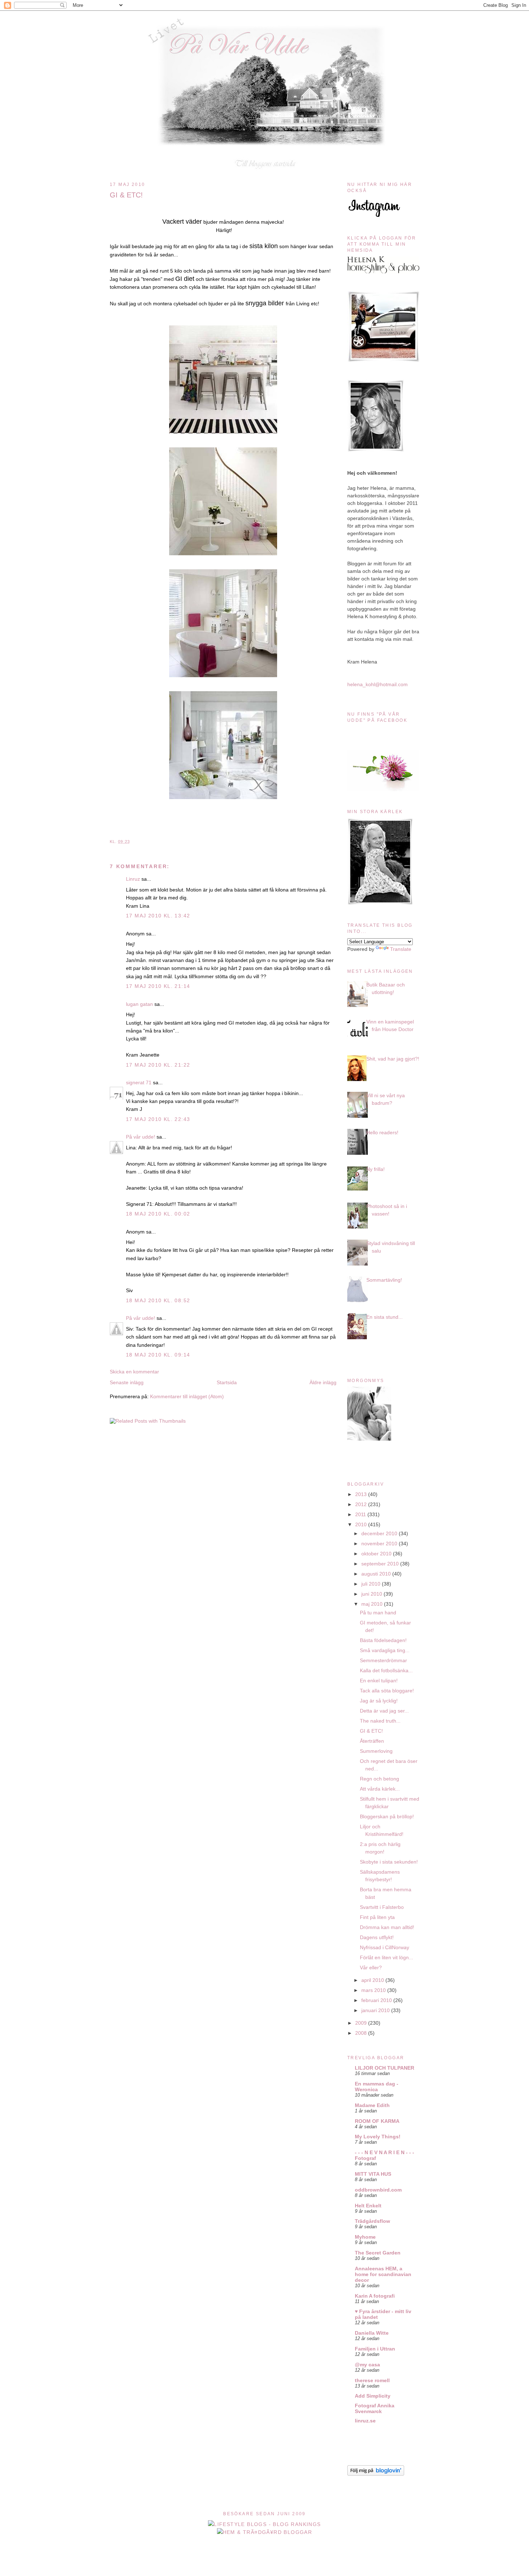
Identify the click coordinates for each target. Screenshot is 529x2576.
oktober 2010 (377, 1554)
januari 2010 (376, 2010)
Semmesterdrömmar (383, 1660)
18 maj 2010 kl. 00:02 (158, 1214)
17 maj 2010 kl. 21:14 (158, 986)
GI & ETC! (126, 195)
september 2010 (381, 1564)
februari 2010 (377, 2000)
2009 (362, 2023)
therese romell (372, 2380)
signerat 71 (139, 1082)
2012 (362, 1504)
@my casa (367, 2365)
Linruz (133, 879)
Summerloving (376, 1751)
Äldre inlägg (323, 1382)
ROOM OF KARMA (377, 2121)
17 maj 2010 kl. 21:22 (158, 1065)
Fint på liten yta (377, 1917)
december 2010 (380, 1533)
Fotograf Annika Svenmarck (375, 2408)
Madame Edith (372, 2105)
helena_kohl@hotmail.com (377, 684)
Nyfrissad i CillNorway (385, 1947)
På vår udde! (141, 1137)
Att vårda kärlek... (380, 1789)
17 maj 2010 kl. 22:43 (158, 1119)
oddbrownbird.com (378, 2190)
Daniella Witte (372, 2333)
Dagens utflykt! (377, 1937)
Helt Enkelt (368, 2206)
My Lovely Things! (378, 2137)
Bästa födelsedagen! (383, 1640)
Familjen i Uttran (375, 2349)
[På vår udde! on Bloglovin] (376, 2474)
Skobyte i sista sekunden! (389, 1862)
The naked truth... (380, 1721)
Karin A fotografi (375, 2296)
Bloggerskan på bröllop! (387, 1816)
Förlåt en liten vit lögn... (386, 1957)
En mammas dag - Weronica (377, 2087)
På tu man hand (378, 1613)
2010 (362, 1524)
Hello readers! (382, 1132)
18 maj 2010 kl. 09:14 (158, 1355)
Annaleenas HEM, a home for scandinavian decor (383, 2274)
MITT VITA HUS (373, 2174)
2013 (362, 1494)
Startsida (227, 1382)
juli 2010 (372, 1584)
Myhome (365, 2237)
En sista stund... (385, 1317)
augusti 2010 (377, 1574)
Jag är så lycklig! (379, 1701)
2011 (361, 1514)
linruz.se (365, 2421)
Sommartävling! (384, 1280)
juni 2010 (372, 1594)
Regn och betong (379, 1779)
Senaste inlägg (127, 1382)
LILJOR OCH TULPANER (385, 2068)
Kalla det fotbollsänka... (386, 1670)
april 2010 (373, 1980)
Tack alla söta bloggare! (387, 1691)
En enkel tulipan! (379, 1681)
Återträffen (372, 1741)
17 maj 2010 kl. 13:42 (158, 916)
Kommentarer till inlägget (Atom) (187, 1396)
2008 (362, 2033)
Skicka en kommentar (134, 1372)
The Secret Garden (378, 2253)
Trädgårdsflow (372, 2221)
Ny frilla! (376, 1169)
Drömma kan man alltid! (387, 1927)
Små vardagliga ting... (385, 1650)
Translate (401, 949)
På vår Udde (267, 26)
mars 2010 (374, 1990)
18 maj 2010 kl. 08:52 (158, 1300)
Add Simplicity (373, 2396)
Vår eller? (371, 1968)
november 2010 (380, 1544)
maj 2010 (373, 1604)
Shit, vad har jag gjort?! (393, 1059)
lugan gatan (139, 1004)
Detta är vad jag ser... (384, 1711)
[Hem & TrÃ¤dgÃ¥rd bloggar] (265, 2532)
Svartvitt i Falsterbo (382, 1907)
